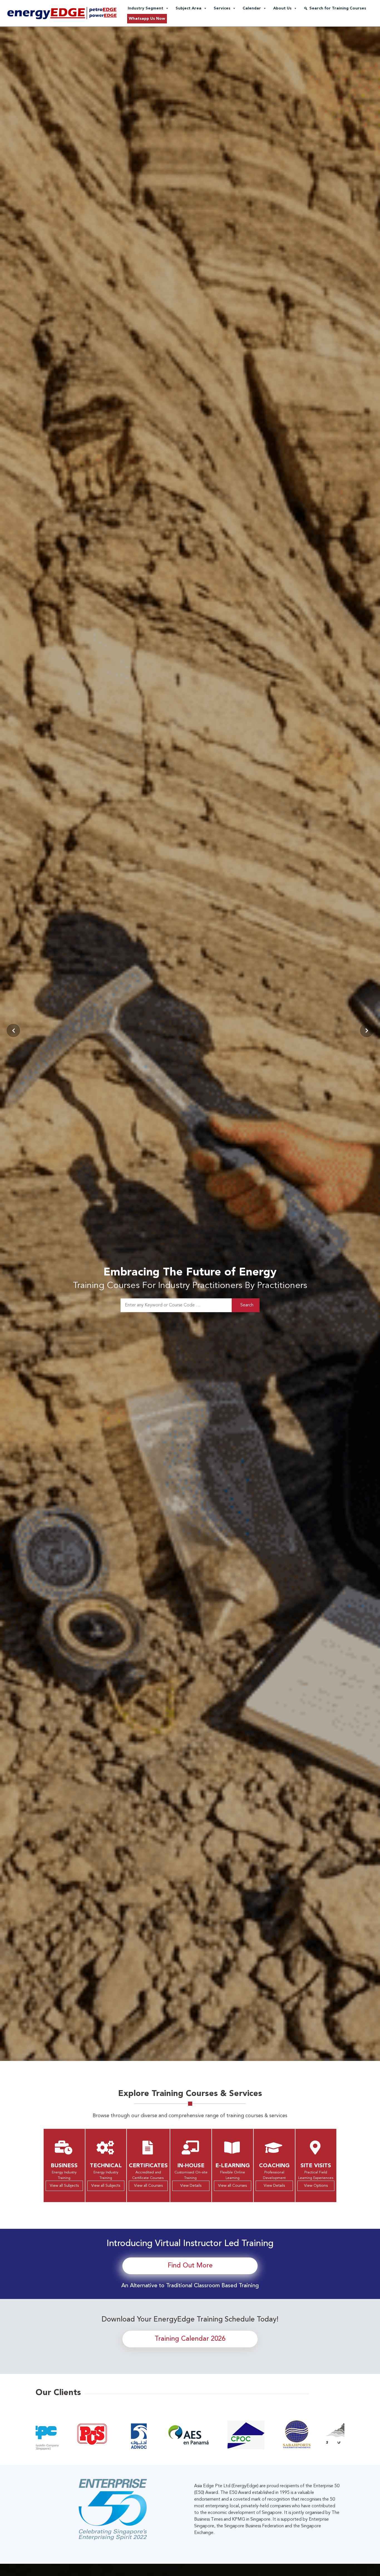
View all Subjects (64, 2186)
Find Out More (190, 2266)
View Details (191, 2186)
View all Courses (148, 2186)
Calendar (252, 8)
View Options (316, 2186)
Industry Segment (145, 8)
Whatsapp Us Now (147, 19)
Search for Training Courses (338, 8)
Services (222, 8)
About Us (282, 8)
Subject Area (188, 8)
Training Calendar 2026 (190, 2339)
